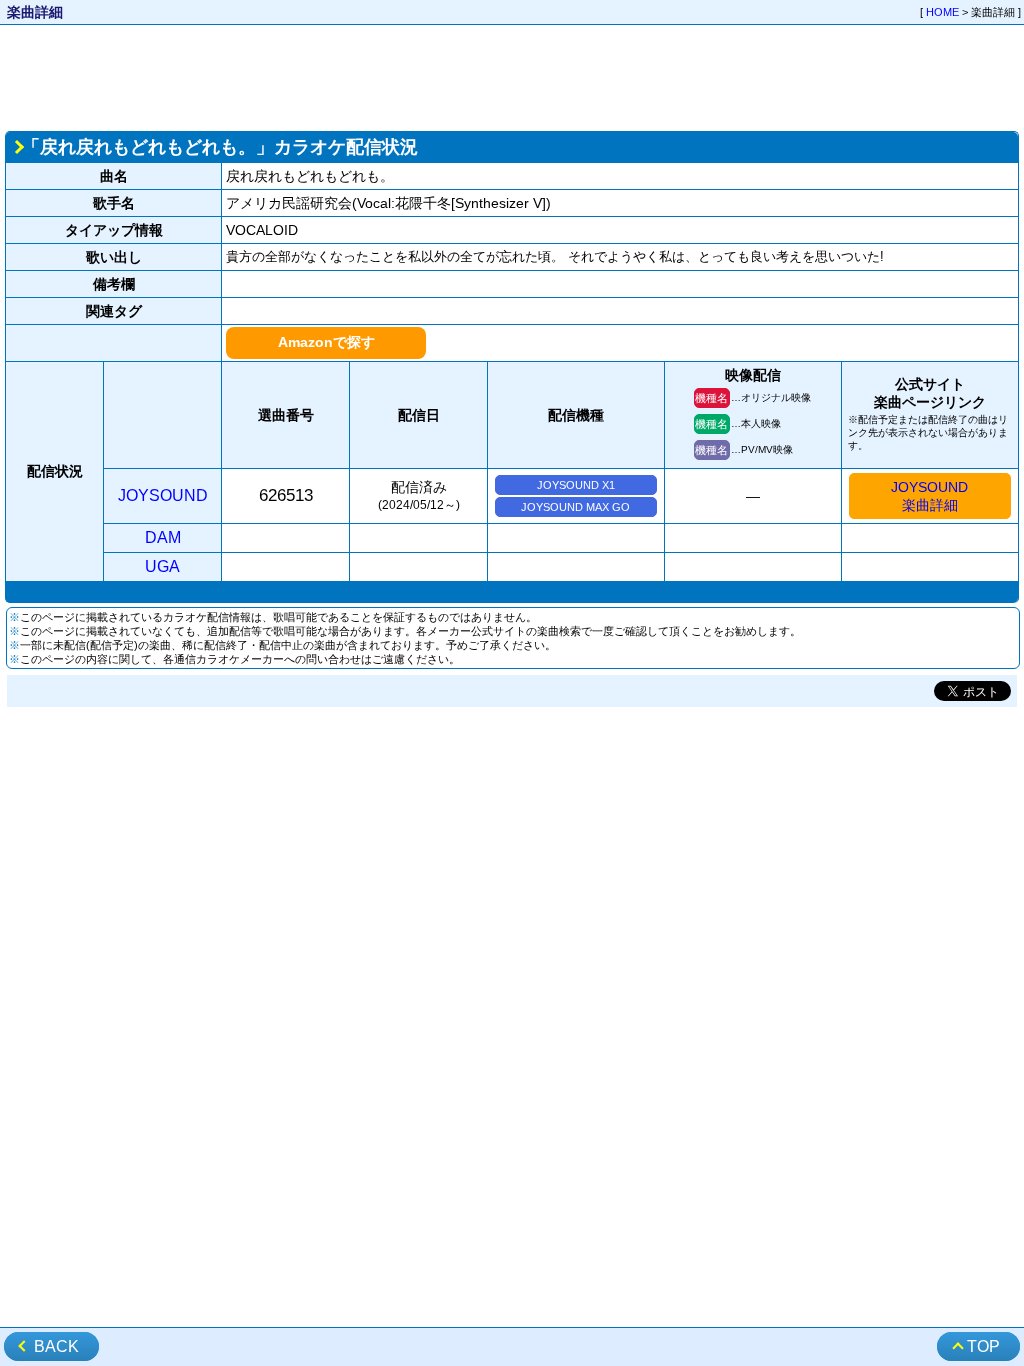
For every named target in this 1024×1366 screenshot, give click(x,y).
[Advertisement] (512, 76)
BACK (56, 1346)
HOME (942, 12)
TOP (983, 1346)
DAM (163, 537)
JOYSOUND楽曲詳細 (929, 496)
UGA (162, 566)
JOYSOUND (163, 495)
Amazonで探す (326, 342)
